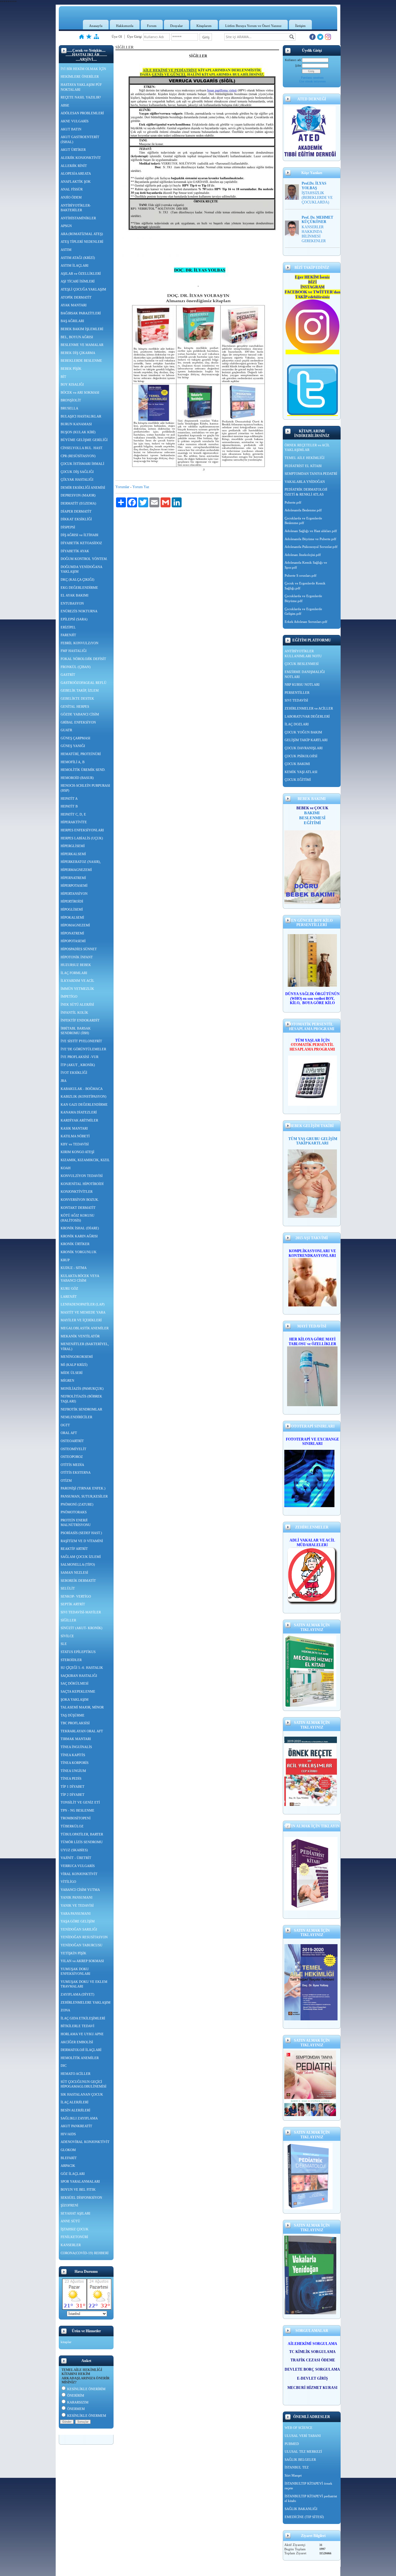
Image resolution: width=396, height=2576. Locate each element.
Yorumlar (122, 487)
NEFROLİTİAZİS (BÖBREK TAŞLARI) (81, 1399)
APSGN (66, 226)
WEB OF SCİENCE (299, 2428)
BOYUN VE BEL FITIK (78, 2189)
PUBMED (292, 2444)
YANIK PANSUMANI (77, 1897)
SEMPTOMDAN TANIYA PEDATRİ (311, 474)
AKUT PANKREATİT (76, 2126)
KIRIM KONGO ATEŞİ (77, 1152)
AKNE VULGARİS (75, 121)
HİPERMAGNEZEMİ (76, 870)
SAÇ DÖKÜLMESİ (75, 1683)
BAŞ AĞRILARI (72, 321)
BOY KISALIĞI (72, 384)
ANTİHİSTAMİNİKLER (78, 218)
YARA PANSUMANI (76, 1913)
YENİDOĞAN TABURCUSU (82, 1945)
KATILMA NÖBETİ (75, 1136)
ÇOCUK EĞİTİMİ (298, 780)
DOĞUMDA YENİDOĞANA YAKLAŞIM (82, 569)
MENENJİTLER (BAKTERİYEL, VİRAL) (85, 1346)
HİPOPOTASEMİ (73, 941)
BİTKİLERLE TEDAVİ (77, 2026)
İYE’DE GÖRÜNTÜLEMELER (83, 1049)
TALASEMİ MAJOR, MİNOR (82, 1707)
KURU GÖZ (69, 1288)
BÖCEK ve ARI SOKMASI (80, 392)
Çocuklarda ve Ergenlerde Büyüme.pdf (303, 598)
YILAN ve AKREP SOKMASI (82, 1961)
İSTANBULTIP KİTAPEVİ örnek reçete (308, 2486)
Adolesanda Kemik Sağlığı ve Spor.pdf (306, 565)
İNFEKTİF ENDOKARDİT (80, 1020)
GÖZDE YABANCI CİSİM (80, 714)
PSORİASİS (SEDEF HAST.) (81, 1533)
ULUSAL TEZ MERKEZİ (303, 2451)
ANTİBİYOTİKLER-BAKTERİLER (76, 208)
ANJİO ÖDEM (71, 197)
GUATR (66, 730)
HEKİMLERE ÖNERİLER (80, 77)
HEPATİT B (69, 806)
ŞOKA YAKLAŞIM (75, 1699)
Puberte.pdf (293, 502)
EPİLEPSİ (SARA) (74, 619)
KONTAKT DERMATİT (78, 1208)
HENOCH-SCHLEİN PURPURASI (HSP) (85, 788)
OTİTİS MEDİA (72, 1465)
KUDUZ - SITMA (74, 1268)
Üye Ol (117, 37)
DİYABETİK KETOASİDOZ (81, 543)
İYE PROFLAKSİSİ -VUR (80, 1057)
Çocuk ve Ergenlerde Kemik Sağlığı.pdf (305, 586)
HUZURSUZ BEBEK (76, 965)
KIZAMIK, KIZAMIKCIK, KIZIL (85, 1160)
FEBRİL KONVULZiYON (80, 643)
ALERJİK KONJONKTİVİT (81, 158)
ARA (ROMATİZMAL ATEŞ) (82, 234)
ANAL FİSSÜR (72, 189)
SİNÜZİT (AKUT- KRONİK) (82, 1628)
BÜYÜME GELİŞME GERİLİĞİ (84, 440)
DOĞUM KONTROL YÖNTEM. (84, 559)
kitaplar (66, 2342)
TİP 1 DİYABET (73, 1787)
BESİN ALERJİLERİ (75, 2110)
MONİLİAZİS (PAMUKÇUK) (82, 1389)
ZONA (65, 2010)
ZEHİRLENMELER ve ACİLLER (309, 708)
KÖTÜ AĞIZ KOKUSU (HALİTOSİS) (77, 1218)
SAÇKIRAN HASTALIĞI (79, 1676)
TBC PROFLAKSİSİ (75, 1723)
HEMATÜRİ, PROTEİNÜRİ (81, 754)
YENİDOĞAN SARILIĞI (79, 1929)
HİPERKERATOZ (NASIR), (81, 862)
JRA (64, 1081)
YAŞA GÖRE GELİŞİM (78, 1921)
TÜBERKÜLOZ (72, 1826)
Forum (152, 26)
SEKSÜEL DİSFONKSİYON (81, 2198)
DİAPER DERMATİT (76, 511)
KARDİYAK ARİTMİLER (79, 1120)
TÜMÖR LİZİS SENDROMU (82, 1842)
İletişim (300, 26)
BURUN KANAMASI (76, 424)
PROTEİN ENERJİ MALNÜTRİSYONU (76, 1523)
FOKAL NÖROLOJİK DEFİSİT (83, 659)
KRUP (65, 1260)
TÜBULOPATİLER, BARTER (82, 1834)
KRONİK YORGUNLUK (79, 1252)
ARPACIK (68, 2166)
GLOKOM (68, 2150)
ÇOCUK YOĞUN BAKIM (303, 732)
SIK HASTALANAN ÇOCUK (82, 2094)
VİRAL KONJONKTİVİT (79, 1874)
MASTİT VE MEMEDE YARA (83, 1312)
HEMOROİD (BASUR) (77, 778)
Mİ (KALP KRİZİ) (74, 1365)
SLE (64, 1644)
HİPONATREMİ (72, 933)
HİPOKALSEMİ (72, 917)
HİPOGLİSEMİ (72, 909)
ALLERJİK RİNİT (74, 166)
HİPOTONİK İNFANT (77, 957)
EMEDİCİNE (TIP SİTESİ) (304, 2517)
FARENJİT (68, 635)
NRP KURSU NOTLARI (302, 684)
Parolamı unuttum (312, 78)
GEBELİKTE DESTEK (77, 698)
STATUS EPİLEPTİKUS (78, 1652)
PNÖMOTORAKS (74, 1512)
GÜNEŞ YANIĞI (73, 746)
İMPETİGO (69, 996)
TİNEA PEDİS (71, 1778)
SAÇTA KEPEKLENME (78, 1691)
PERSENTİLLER (297, 693)
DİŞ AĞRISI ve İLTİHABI (80, 535)
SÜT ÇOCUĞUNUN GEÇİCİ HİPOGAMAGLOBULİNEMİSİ (84, 2084)
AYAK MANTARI (74, 305)
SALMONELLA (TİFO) (78, 1564)
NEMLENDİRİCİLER (76, 1417)
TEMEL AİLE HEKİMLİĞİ (305, 458)
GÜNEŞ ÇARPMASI (75, 738)
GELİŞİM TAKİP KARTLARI (306, 740)
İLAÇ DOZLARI (297, 724)
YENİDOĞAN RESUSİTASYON (84, 1937)
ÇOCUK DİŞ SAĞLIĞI (77, 472)
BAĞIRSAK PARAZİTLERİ (81, 313)
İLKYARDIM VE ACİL (77, 981)
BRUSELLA (69, 408)
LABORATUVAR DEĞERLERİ (307, 716)
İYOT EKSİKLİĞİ (74, 1073)
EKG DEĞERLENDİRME (79, 588)
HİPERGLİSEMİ (73, 846)
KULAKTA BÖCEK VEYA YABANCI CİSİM (80, 1278)
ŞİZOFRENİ (69, 2205)
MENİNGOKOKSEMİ (77, 1357)
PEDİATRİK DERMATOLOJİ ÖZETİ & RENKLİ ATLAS (306, 492)
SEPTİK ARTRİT (73, 1604)
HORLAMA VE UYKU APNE (82, 2034)
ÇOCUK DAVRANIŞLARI (304, 748)
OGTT (65, 1425)
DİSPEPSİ (68, 527)
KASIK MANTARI (74, 1128)
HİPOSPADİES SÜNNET (79, 949)
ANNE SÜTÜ (70, 2221)
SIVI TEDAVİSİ (296, 700)
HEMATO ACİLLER (75, 2074)
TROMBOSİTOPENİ (76, 1818)
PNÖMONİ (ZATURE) (77, 1504)
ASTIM (66, 250)
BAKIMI (312, 813)
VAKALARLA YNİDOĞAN (305, 482)
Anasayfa (96, 26)
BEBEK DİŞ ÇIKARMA (78, 353)
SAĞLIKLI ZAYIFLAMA (79, 2118)
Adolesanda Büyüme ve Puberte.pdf (310, 539)
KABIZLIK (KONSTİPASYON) (84, 1096)
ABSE (65, 105)
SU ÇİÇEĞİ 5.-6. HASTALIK (82, 1668)
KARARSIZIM (78, 2402)
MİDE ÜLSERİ (72, 1373)
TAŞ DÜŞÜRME (73, 1715)
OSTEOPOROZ (72, 1457)
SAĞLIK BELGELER (300, 2460)
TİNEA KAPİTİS (73, 1755)
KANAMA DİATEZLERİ (79, 1112)
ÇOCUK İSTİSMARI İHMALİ (82, 464)
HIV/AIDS (68, 2134)
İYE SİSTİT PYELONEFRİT (81, 1041)
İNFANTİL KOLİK (74, 1012)
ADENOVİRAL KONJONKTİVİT (85, 2142)
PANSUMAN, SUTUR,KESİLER (84, 1496)
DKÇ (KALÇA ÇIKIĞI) (77, 579)
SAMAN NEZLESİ (74, 1572)
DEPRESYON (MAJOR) (78, 495)
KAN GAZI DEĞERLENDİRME (84, 1104)
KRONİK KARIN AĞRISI (79, 1236)
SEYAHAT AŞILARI (75, 2213)
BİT (63, 377)
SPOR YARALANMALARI (80, 2181)
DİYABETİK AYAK (75, 551)
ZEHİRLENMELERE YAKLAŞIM (86, 2002)
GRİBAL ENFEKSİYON (78, 722)
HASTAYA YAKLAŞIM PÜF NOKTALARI (81, 87)
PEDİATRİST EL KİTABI (303, 466)
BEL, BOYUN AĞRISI (77, 337)
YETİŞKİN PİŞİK (73, 1953)
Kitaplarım (204, 26)
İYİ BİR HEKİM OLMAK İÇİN (83, 69)
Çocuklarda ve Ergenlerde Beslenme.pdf (303, 521)
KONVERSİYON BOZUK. (80, 1200)
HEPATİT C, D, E (73, 814)
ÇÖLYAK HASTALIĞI (77, 479)
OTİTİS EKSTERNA (76, 1472)
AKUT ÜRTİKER (73, 150)
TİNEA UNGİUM (73, 1771)
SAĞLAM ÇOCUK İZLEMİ (81, 1557)
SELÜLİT (68, 1588)
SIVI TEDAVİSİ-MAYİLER (81, 1612)
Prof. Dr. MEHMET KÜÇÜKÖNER (317, 220)
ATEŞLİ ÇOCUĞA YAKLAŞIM (83, 289)
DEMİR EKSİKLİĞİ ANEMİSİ (83, 488)
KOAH (66, 1168)
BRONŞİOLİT (71, 400)
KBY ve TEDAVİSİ (75, 1144)
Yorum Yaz (141, 487)
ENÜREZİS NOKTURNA (79, 611)
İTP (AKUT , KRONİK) (78, 1065)
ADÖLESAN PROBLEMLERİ (82, 113)
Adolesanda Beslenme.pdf (303, 510)
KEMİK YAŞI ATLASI (301, 772)
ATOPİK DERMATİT (76, 297)
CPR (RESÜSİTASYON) (78, 456)
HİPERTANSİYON (74, 894)
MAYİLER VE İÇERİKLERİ (81, 1320)
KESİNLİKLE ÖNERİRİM (86, 2389)
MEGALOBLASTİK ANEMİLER (85, 1328)
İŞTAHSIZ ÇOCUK (75, 2229)
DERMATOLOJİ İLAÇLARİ (81, 2050)
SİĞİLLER (68, 1620)
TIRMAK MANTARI (76, 1739)
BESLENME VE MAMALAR (82, 345)
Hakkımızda (125, 26)
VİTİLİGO (68, 1882)
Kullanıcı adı (293, 60)
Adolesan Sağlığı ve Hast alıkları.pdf (311, 531)
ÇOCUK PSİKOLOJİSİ (301, 756)
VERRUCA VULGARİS (78, 1866)
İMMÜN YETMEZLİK (77, 989)
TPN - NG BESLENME (77, 1810)
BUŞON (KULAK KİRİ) (78, 432)
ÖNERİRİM (76, 2395)
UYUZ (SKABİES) (74, 1850)
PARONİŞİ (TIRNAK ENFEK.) (83, 1488)
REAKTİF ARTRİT (74, 1549)
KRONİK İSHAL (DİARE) (80, 1228)
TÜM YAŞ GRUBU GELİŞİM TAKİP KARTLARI (313, 1141)
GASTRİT (68, 675)
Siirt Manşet (293, 2475)
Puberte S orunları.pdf (301, 575)
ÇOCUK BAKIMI (297, 764)
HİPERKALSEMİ (73, 854)
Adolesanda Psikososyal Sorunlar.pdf (311, 547)
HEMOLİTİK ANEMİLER (80, 2058)
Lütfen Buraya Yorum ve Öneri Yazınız (253, 26)
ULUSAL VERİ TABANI (303, 2436)
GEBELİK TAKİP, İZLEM (80, 690)
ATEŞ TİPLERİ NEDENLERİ (82, 242)
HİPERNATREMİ (73, 878)
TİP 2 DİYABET (73, 1795)
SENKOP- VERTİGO (76, 1596)
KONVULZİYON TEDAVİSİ (82, 1176)
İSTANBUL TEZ (297, 2467)
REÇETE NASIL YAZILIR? (81, 97)
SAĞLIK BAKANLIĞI (301, 2509)
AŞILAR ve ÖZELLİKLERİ (81, 273)
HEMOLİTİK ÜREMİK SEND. (83, 770)
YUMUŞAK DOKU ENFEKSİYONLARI (75, 1971)
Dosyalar (176, 26)
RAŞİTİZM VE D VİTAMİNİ (82, 1541)
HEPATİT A (69, 798)
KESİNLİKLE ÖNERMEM (87, 2416)
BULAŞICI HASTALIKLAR (81, 416)
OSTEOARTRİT (72, 1441)
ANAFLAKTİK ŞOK (76, 182)
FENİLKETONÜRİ (74, 2237)
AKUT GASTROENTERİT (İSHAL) (80, 139)
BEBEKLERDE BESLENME (81, 361)
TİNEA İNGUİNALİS (76, 1747)
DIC (64, 2066)
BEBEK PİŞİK (71, 369)
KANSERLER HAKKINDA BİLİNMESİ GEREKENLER (314, 234)
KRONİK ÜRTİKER (75, 1244)
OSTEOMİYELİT (73, 1449)
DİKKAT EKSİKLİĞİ (76, 519)
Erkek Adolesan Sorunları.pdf (306, 622)
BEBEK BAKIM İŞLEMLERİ (82, 329)
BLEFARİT (69, 2158)
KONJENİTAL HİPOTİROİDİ (82, 1184)
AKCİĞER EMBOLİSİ (77, 2042)
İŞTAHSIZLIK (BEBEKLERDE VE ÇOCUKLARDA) (317, 198)
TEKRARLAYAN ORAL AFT (82, 1731)
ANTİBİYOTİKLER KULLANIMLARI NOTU (303, 654)
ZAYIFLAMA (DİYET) (77, 1994)
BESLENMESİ (312, 818)
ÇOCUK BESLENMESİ (302, 664)
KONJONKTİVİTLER (77, 1192)
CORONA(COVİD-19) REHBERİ (85, 2253)
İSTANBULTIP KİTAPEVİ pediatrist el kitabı (311, 2499)
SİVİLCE (67, 1636)
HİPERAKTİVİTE (74, 822)
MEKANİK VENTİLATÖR (80, 1336)
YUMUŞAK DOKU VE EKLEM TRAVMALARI (84, 1984)
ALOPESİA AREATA (76, 173)
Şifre (298, 66)
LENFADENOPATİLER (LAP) (83, 1304)
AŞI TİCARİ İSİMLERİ (78, 281)
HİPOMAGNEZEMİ (75, 925)
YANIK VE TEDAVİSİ (77, 1905)
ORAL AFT (69, 1433)
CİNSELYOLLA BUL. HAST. (82, 448)
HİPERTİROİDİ (72, 901)
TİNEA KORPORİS (75, 1763)
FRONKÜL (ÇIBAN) (76, 667)
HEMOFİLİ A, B (73, 762)
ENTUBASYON (72, 603)
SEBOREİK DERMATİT (78, 1581)
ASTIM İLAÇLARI (75, 265)
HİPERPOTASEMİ (74, 886)
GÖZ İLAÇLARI (73, 2174)
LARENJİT (69, 1297)
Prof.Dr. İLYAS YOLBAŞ (314, 186)
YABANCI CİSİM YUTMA (80, 1890)
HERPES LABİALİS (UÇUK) (82, 838)
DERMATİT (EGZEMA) (78, 503)
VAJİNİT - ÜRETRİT (76, 1858)
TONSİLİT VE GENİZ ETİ (80, 1802)
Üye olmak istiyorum (312, 81)
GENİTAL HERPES (75, 706)
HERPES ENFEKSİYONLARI (82, 830)
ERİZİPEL (68, 627)
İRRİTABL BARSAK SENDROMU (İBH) (76, 1031)
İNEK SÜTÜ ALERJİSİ (77, 1004)
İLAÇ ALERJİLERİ (75, 2102)
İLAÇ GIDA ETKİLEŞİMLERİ (83, 2018)
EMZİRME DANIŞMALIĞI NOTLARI (305, 674)
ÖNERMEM (76, 2409)
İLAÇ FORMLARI (74, 973)
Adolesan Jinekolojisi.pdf (303, 555)
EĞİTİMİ (312, 823)
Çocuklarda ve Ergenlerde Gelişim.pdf (303, 611)
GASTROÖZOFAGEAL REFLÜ (84, 683)
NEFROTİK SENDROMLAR (81, 1409)
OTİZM (66, 1480)
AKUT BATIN (71, 129)
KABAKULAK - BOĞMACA (82, 1089)
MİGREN (67, 1380)
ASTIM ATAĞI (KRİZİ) (78, 258)
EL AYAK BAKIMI (75, 595)
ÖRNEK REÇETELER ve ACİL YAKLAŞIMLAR (307, 448)
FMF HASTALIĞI (74, 651)
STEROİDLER (71, 1660)
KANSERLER (71, 2245)
